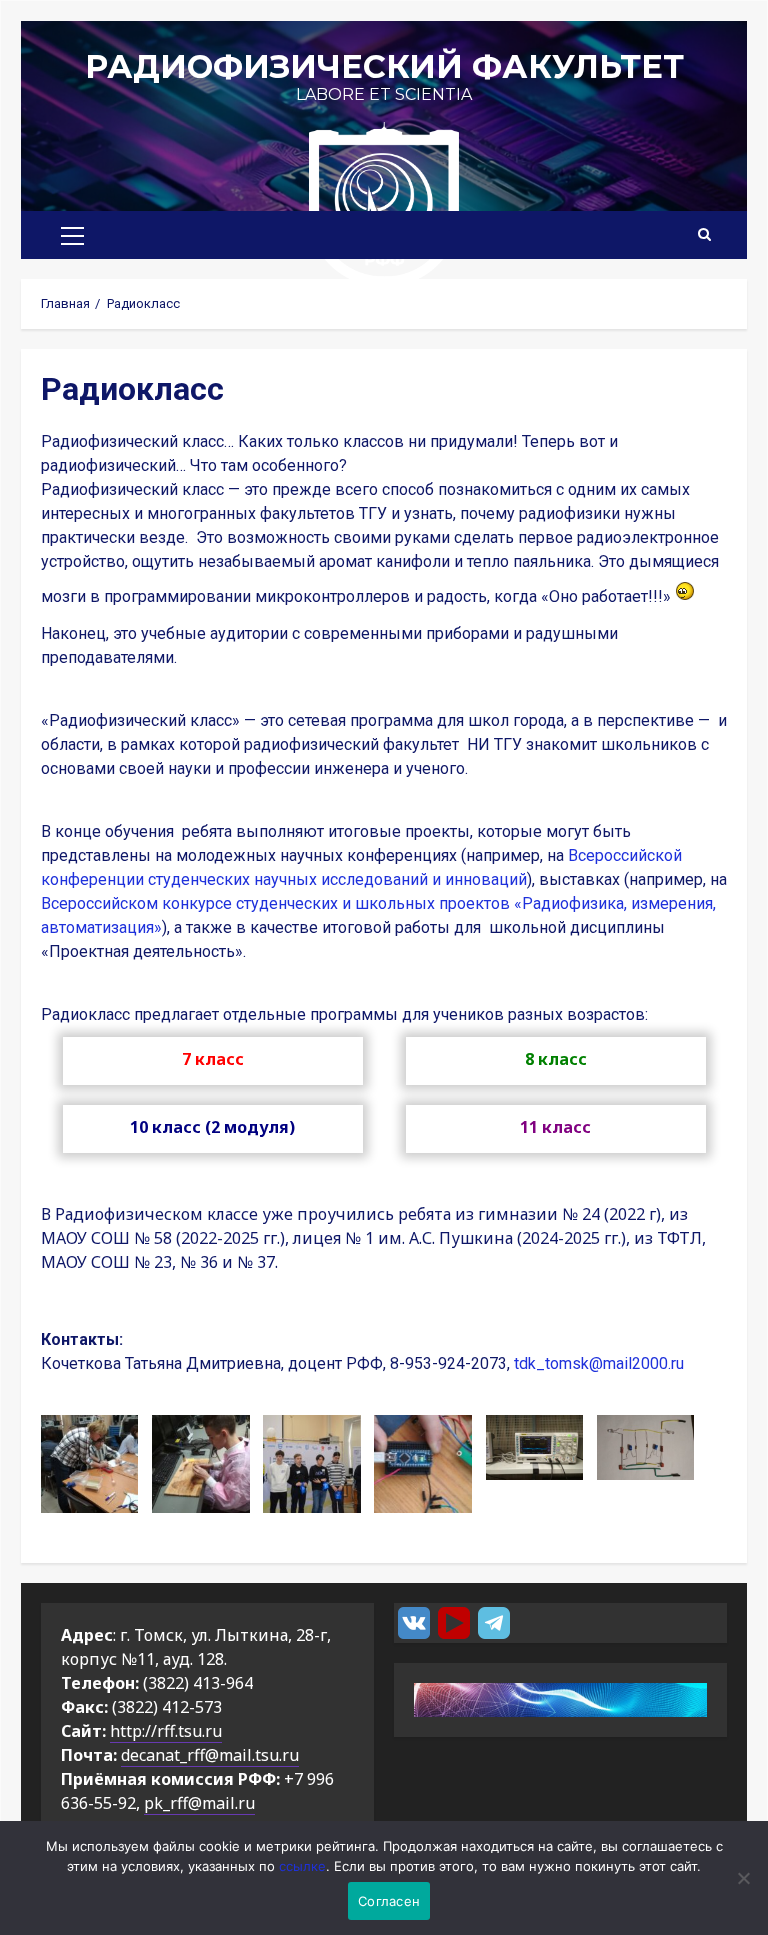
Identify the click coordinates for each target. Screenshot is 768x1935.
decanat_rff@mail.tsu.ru (210, 1755)
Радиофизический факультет (384, 66)
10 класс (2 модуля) (212, 1127)
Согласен (389, 1901)
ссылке (302, 1866)
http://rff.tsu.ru (166, 1731)
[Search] (704, 235)
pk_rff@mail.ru (199, 1803)
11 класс (555, 1127)
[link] (599, 1363)
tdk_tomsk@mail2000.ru (599, 1363)
